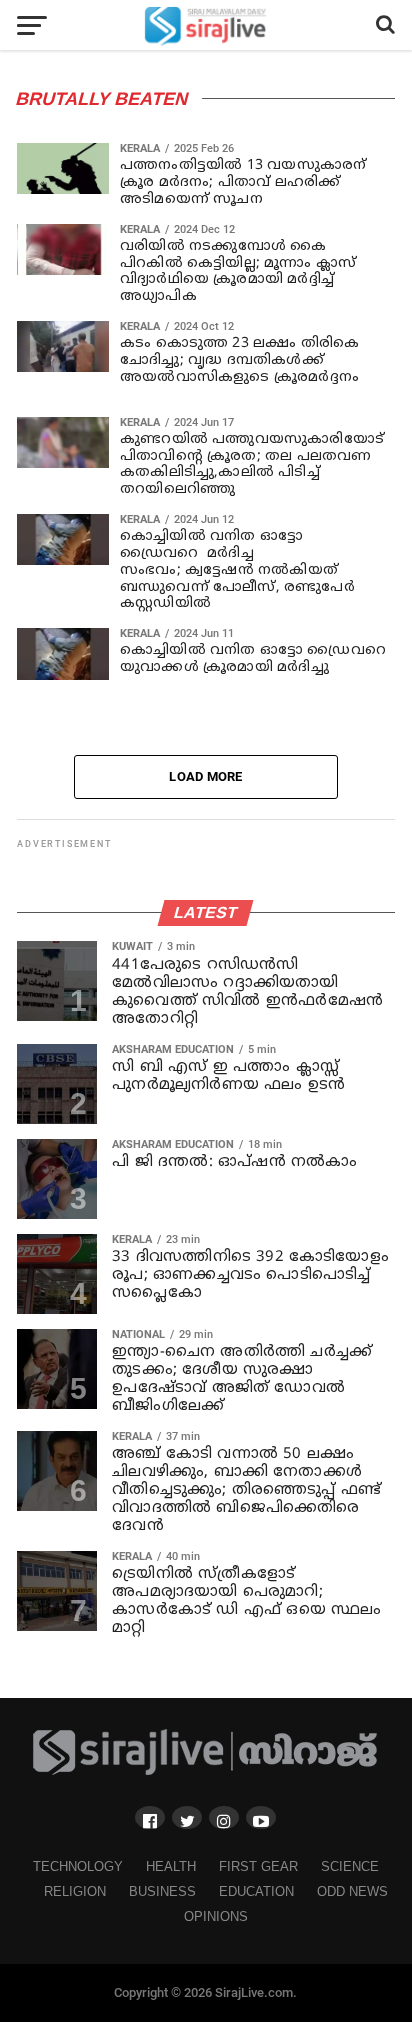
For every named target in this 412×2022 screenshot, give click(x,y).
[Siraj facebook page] (150, 1817)
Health (171, 1866)
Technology (78, 1866)
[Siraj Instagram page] (224, 1817)
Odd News (352, 1891)
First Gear (258, 1866)
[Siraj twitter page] (187, 1817)
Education (256, 1891)
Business (162, 1891)
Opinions (216, 1916)
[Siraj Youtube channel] (261, 1817)
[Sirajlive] (206, 1771)
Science (350, 1866)
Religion (75, 1891)
